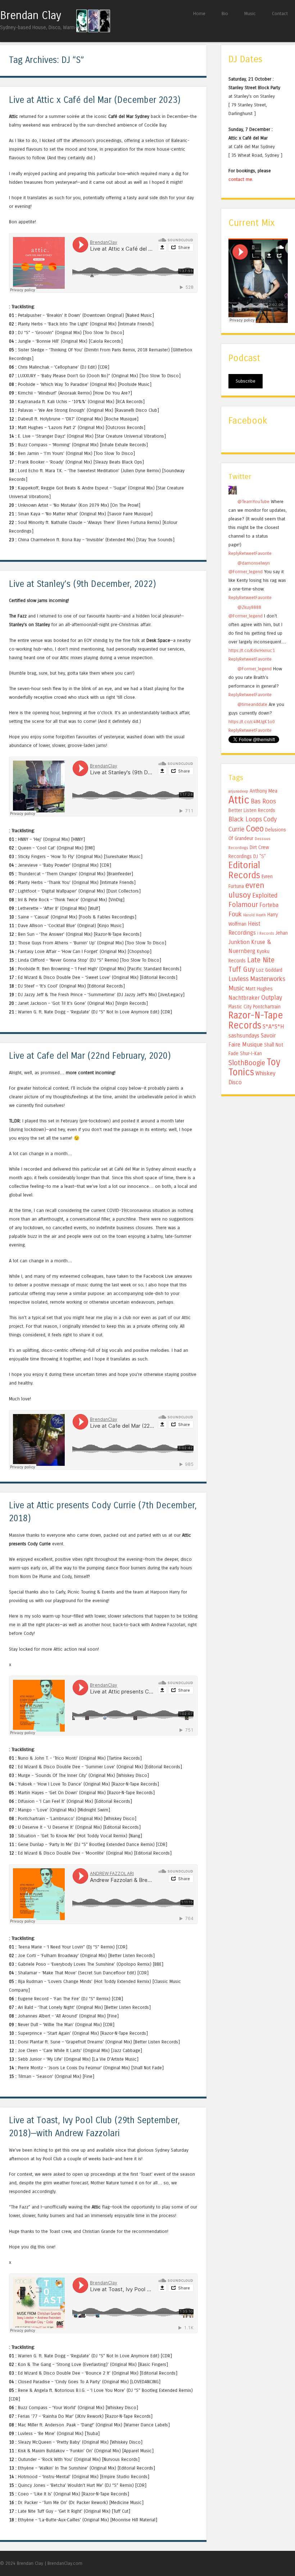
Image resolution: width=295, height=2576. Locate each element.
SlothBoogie (247, 1063)
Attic (239, 800)
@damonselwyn (254, 563)
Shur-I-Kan (251, 1054)
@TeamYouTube (253, 501)
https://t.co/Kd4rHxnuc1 (252, 650)
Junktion (239, 942)
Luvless (239, 979)
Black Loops (245, 819)
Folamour (243, 905)
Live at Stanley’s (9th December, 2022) (83, 584)
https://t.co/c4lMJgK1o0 (252, 722)
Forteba (269, 905)
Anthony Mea (264, 791)
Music (250, 13)
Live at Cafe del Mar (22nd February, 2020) (90, 1056)
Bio (225, 13)
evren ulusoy (246, 890)
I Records (266, 933)
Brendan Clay (31, 15)
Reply (234, 553)
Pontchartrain (267, 1007)
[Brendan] (233, 493)
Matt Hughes (259, 989)
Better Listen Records (252, 810)
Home (199, 13)
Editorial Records (244, 870)
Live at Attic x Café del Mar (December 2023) (95, 100)
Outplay (272, 998)
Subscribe (246, 381)
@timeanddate (252, 704)
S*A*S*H (273, 1027)
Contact (280, 13)
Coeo (255, 829)
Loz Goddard (269, 970)
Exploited (265, 895)
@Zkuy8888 (249, 607)
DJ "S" (260, 856)
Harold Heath (255, 915)
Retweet (247, 553)
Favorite (264, 553)
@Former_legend (246, 572)
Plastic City (240, 1007)
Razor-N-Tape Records (256, 1020)
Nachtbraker (244, 998)
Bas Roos (263, 801)
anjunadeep (238, 791)
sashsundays (244, 1036)
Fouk (235, 914)
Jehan (282, 933)
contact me (240, 179)
